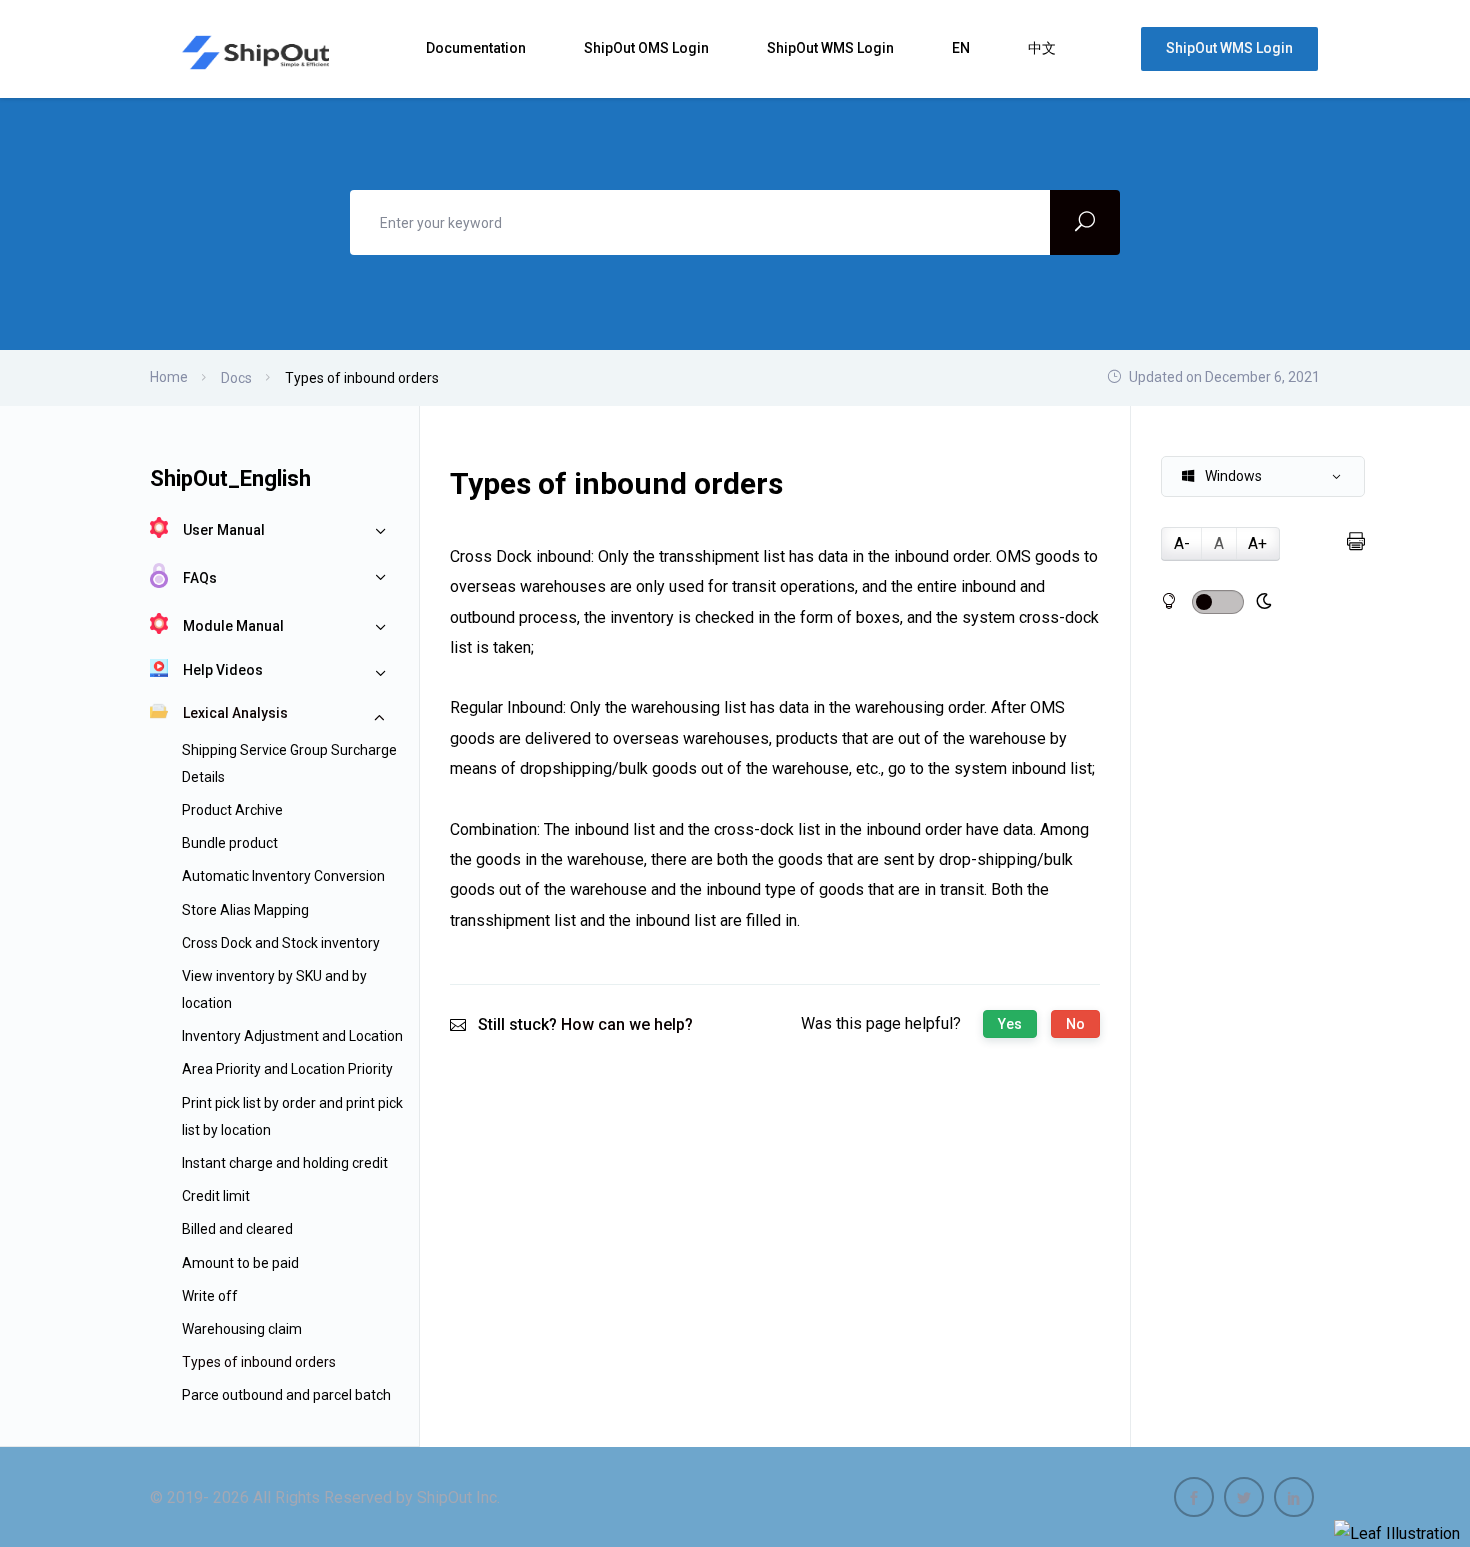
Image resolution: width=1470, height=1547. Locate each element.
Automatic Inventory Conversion (283, 876)
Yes (1010, 1024)
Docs (236, 378)
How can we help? (627, 1024)
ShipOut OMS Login (648, 48)
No (1075, 1024)
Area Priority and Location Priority (287, 1069)
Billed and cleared (237, 1229)
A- (1182, 543)
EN (962, 48)
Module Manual (233, 626)
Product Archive (232, 810)
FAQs (200, 578)
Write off (210, 1296)
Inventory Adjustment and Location (292, 1036)
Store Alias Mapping (245, 910)
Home (169, 377)
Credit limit (216, 1196)
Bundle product (230, 843)
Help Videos (223, 670)
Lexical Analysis (235, 713)
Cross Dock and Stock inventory (281, 943)
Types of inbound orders (259, 1362)
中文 (1043, 48)
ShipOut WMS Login (832, 48)
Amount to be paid (240, 1263)
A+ (1257, 543)
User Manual (224, 530)
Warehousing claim (242, 1329)
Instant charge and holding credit (285, 1163)
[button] (1263, 476)
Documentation (477, 48)
